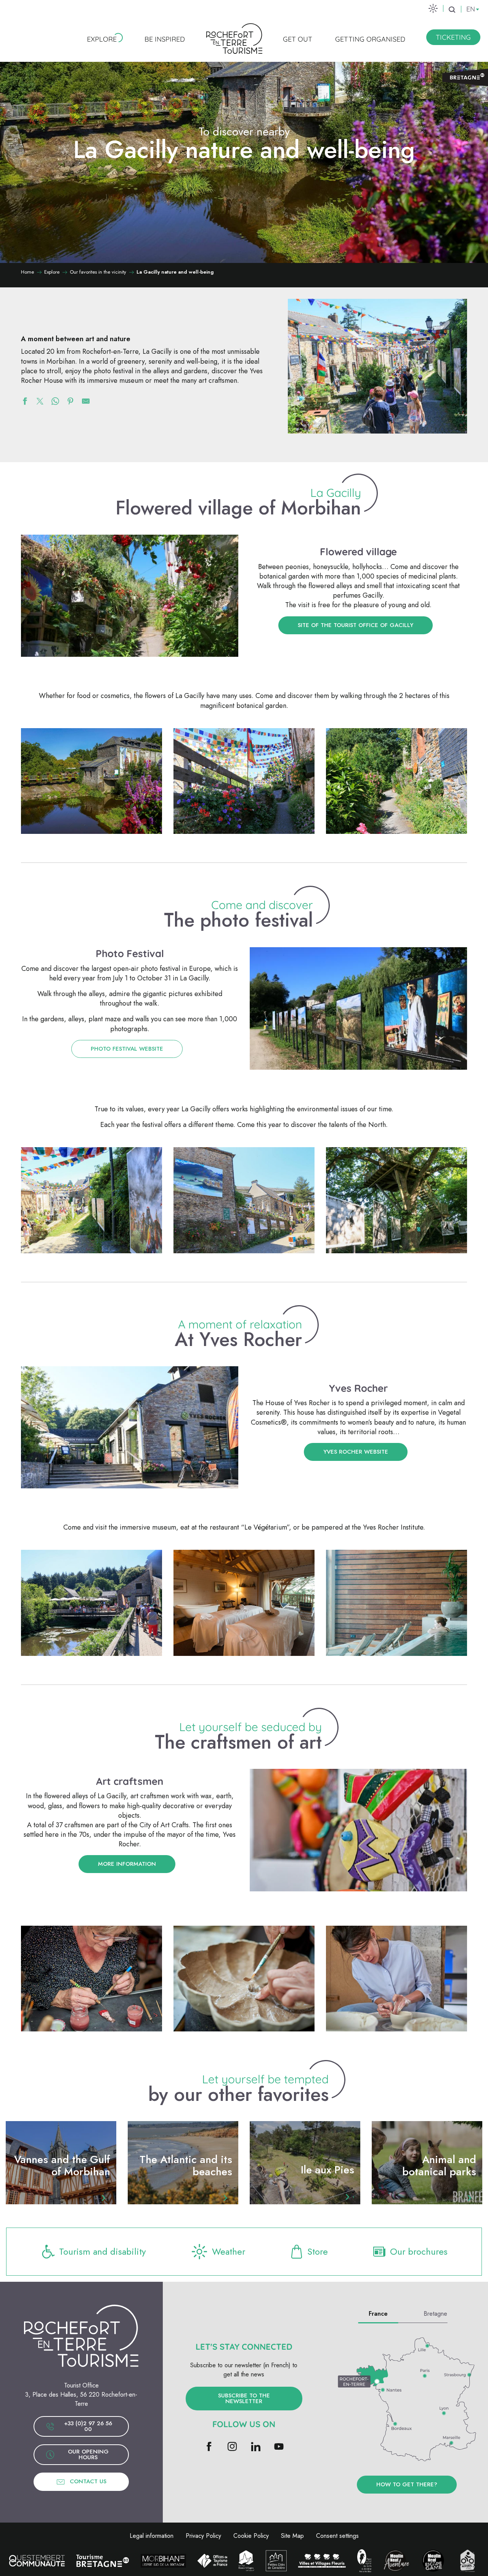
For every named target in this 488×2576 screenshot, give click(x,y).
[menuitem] (102, 39)
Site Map (292, 2536)
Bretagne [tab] (435, 2314)
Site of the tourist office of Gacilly (356, 625)
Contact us (88, 2481)
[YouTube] (279, 2447)
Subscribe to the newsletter (244, 2398)
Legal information (152, 2536)
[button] (452, 10)
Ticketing (453, 37)
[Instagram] (232, 2447)
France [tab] (378, 2314)
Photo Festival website (127, 1049)
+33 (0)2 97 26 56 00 (88, 2426)
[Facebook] (209, 2447)
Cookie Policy (251, 2536)
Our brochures (419, 2251)
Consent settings (337, 2536)
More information (127, 1864)
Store (318, 2251)
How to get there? (407, 2484)
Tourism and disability (103, 2251)
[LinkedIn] (256, 2447)
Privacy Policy (203, 2536)
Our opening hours (88, 2454)
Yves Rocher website (356, 1452)
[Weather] (433, 8)
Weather (229, 2251)
